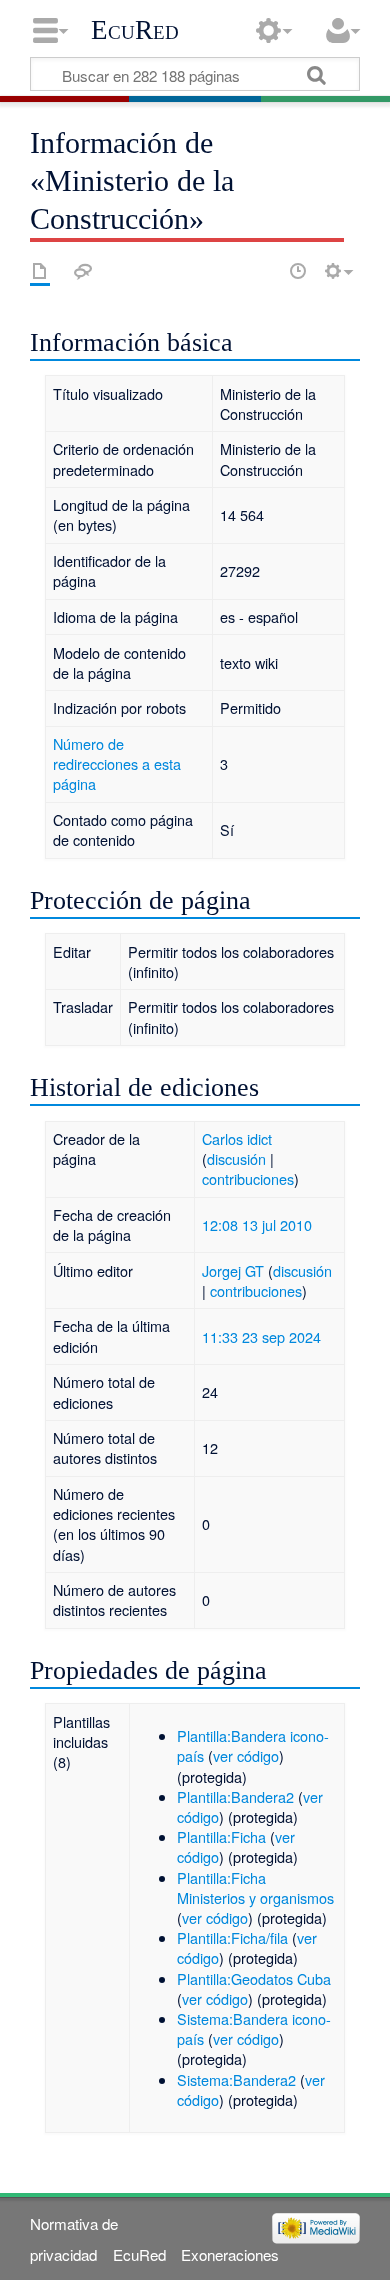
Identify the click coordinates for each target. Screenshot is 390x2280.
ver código (246, 1755)
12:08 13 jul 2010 (257, 1224)
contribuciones (248, 1178)
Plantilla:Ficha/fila (232, 1937)
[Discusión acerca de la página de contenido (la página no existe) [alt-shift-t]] (83, 271)
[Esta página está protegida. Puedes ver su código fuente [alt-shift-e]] (263, 271)
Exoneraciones (230, 2254)
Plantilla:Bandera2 (235, 1796)
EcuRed (135, 30)
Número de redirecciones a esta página (117, 763)
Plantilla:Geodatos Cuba (254, 1978)
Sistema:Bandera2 (236, 2079)
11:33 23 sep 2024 (261, 1336)
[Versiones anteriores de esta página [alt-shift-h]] (298, 271)
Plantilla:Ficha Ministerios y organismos (255, 1887)
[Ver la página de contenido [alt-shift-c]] (40, 271)
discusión (236, 1158)
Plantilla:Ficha (221, 1836)
